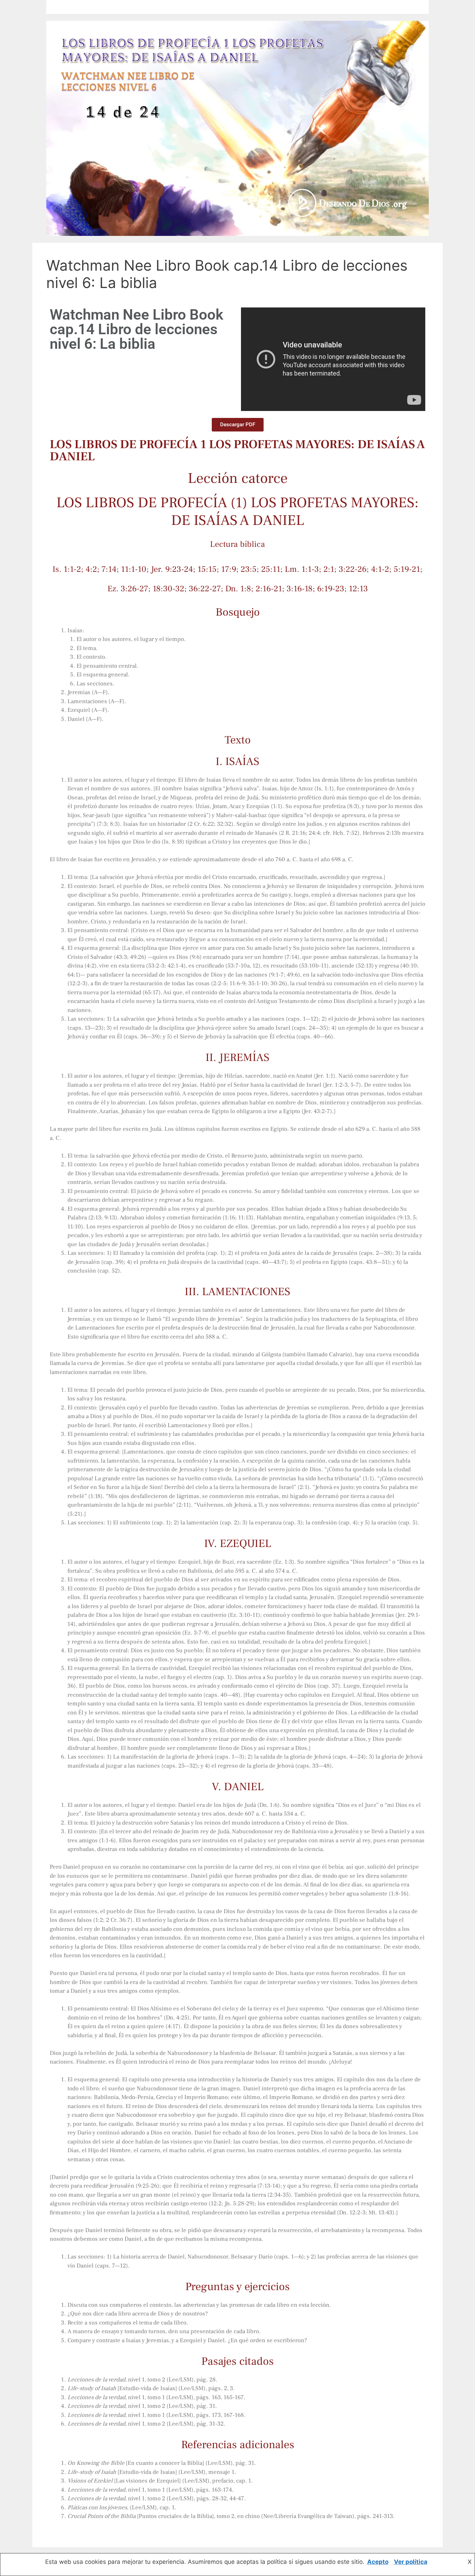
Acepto (378, 2562)
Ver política (411, 2562)
